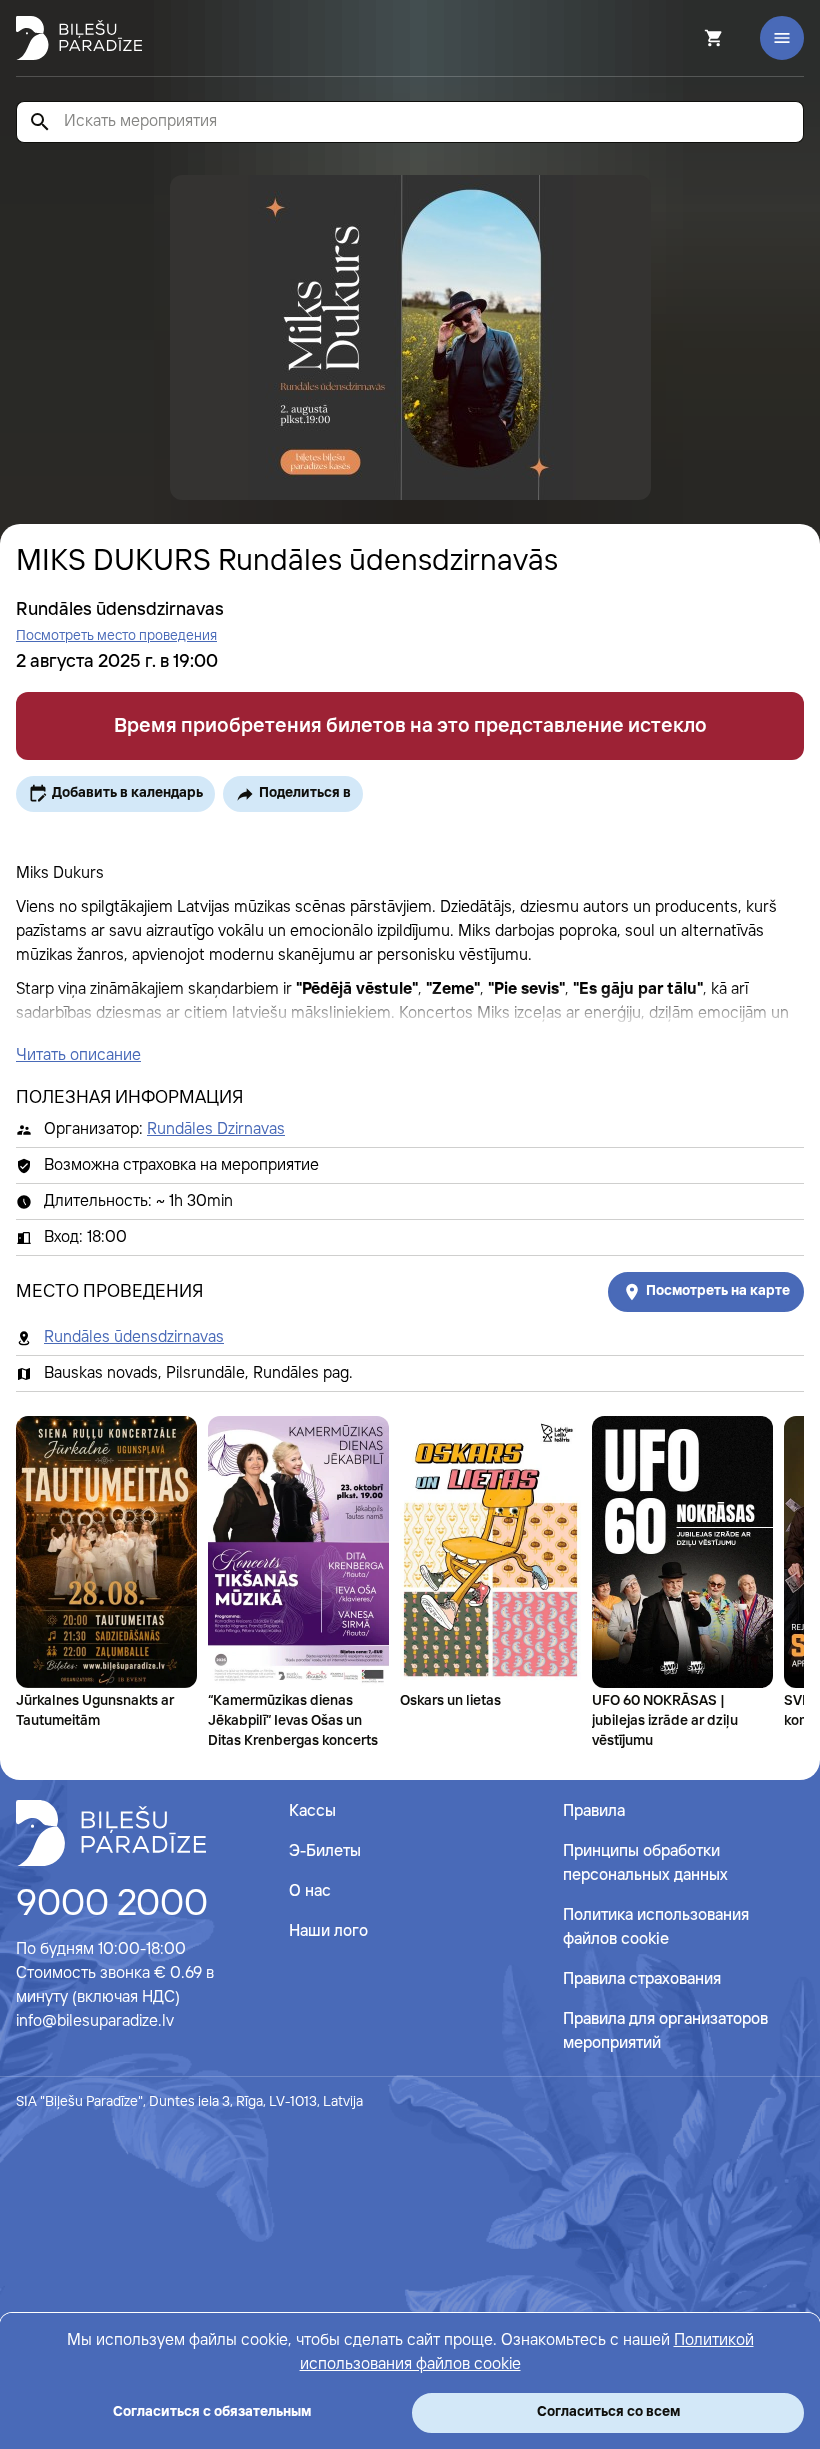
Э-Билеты (325, 1851)
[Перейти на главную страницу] (79, 38)
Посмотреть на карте (718, 1291)
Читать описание (78, 1055)
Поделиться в (305, 793)
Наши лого (328, 1931)
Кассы (312, 1811)
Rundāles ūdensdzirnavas (134, 1337)
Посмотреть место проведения (116, 636)
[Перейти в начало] (111, 1833)
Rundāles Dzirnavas (216, 1129)
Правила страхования (642, 1979)
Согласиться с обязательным (212, 2412)
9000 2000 (112, 1905)
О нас (310, 1891)
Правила (594, 1811)
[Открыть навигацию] (782, 38)
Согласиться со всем (608, 2412)
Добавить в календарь (127, 793)
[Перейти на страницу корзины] (687, 38)
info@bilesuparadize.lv (95, 2021)
